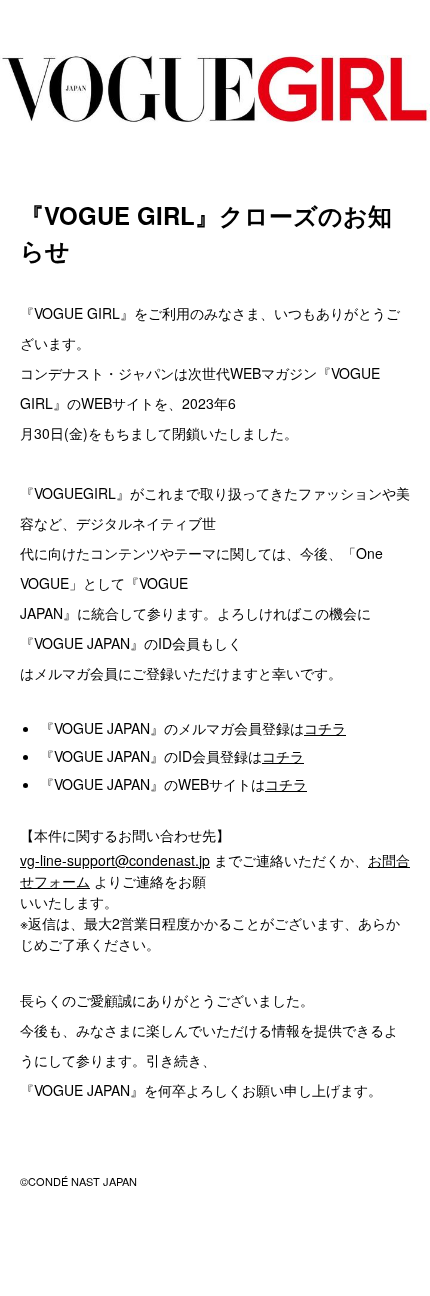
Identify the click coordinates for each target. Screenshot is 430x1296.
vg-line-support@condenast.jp (115, 860)
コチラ (325, 728)
